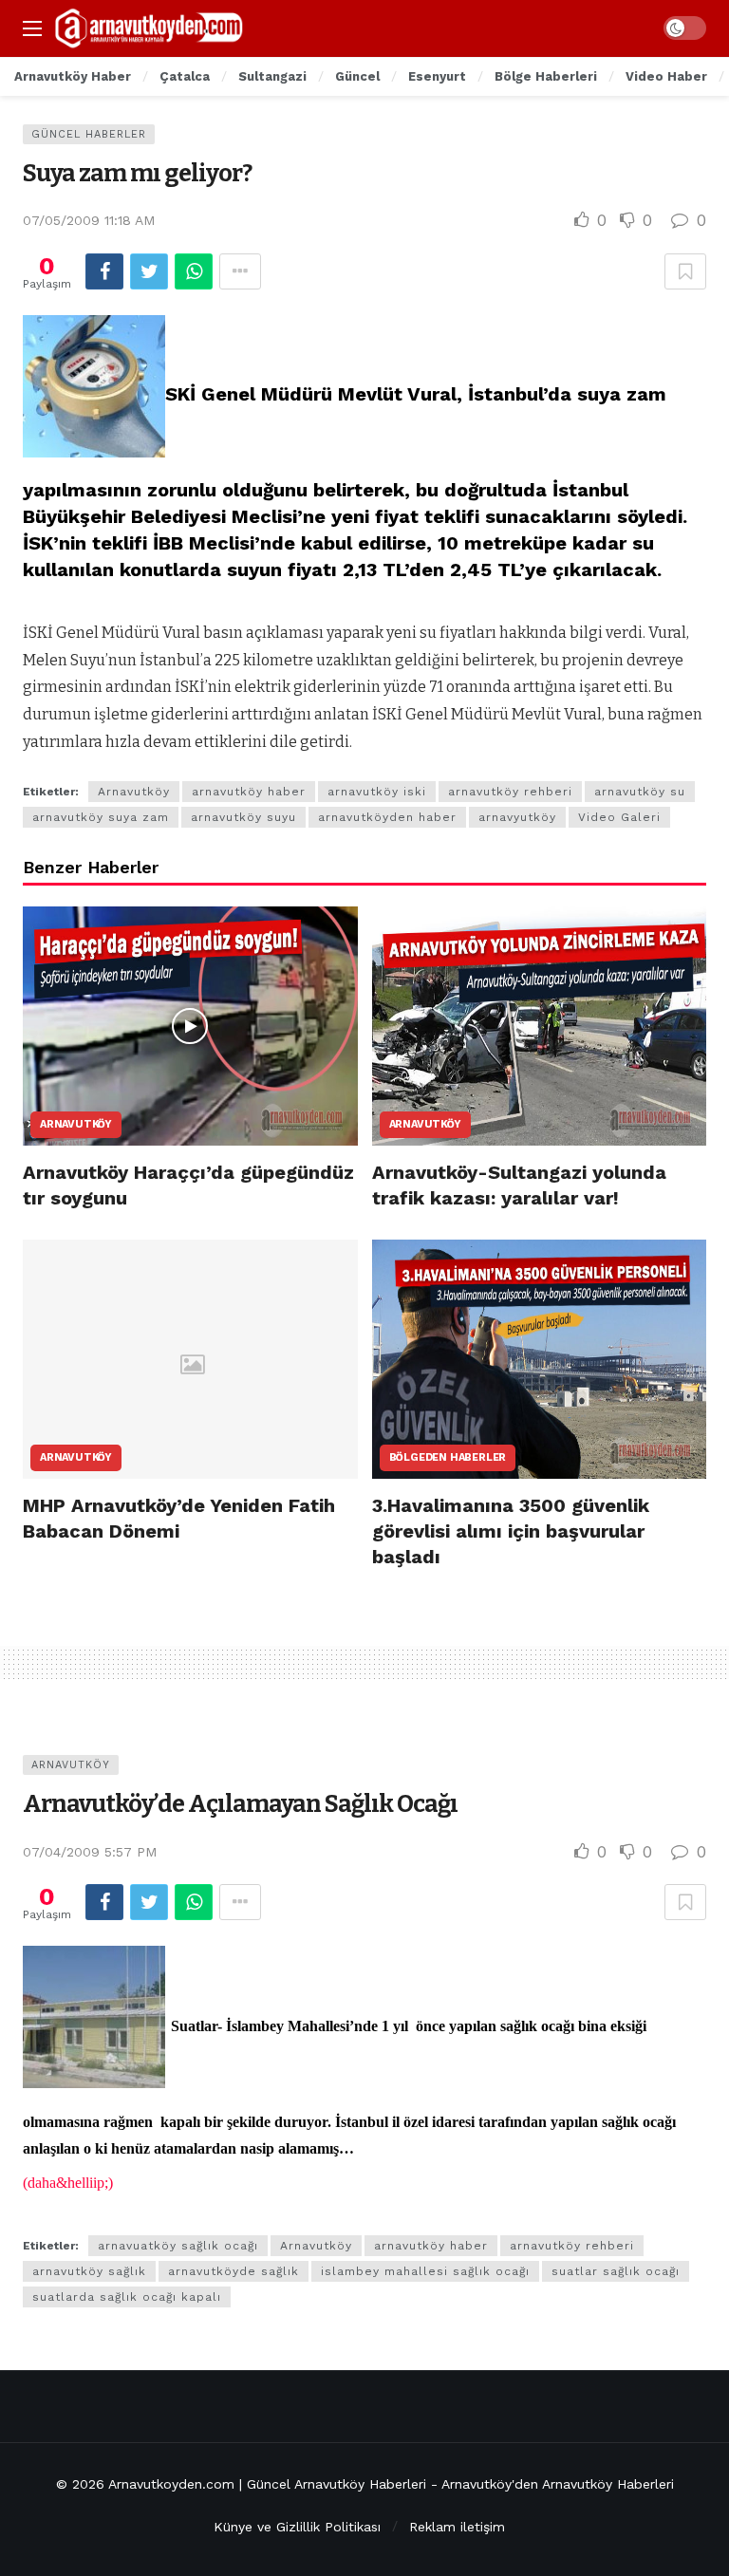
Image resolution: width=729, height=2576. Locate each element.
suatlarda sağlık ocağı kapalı (127, 2297)
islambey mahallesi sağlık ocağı (425, 2271)
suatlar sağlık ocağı (616, 2271)
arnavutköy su (640, 792)
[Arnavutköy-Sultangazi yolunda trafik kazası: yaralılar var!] (540, 1026)
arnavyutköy (517, 817)
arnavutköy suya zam (101, 817)
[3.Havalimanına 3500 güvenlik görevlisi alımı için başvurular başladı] (540, 1359)
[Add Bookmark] (685, 271)
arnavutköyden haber (387, 817)
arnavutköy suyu (243, 817)
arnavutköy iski (377, 792)
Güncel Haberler (89, 134)
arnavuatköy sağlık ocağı (178, 2246)
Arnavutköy (134, 792)
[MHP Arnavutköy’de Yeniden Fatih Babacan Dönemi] (190, 1359)
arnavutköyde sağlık (234, 2271)
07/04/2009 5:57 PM (90, 1852)
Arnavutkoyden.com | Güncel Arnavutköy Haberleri (267, 2484)
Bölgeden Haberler (448, 1457)
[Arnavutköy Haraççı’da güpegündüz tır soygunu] (190, 1026)
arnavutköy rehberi (510, 792)
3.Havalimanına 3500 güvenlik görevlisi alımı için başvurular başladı (511, 1531)
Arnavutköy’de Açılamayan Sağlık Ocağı (240, 1804)
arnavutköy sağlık (89, 2271)
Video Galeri (619, 817)
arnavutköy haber (249, 792)
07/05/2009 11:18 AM (89, 220)
